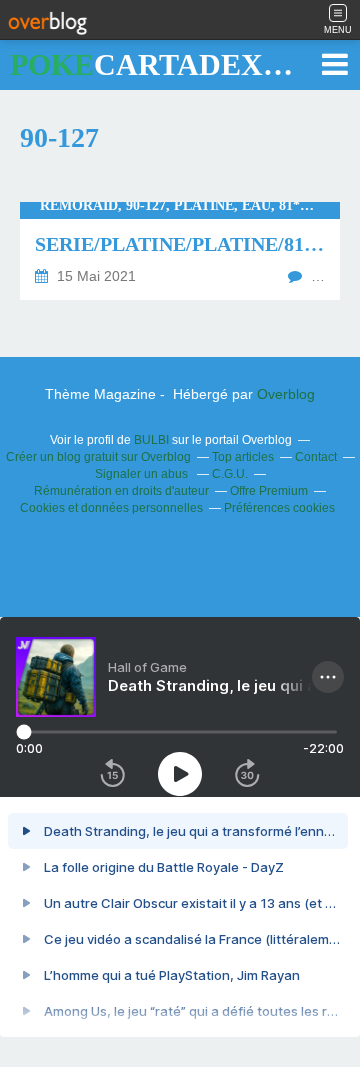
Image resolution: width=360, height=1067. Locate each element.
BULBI (151, 440)
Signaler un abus (143, 474)
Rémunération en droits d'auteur (121, 491)
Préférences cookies (279, 508)
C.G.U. (230, 474)
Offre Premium (269, 491)
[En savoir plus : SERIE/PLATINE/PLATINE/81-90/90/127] (180, 251)
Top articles (243, 457)
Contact (316, 457)
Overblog (286, 394)
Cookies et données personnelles (111, 508)
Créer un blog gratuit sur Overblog (98, 457)
